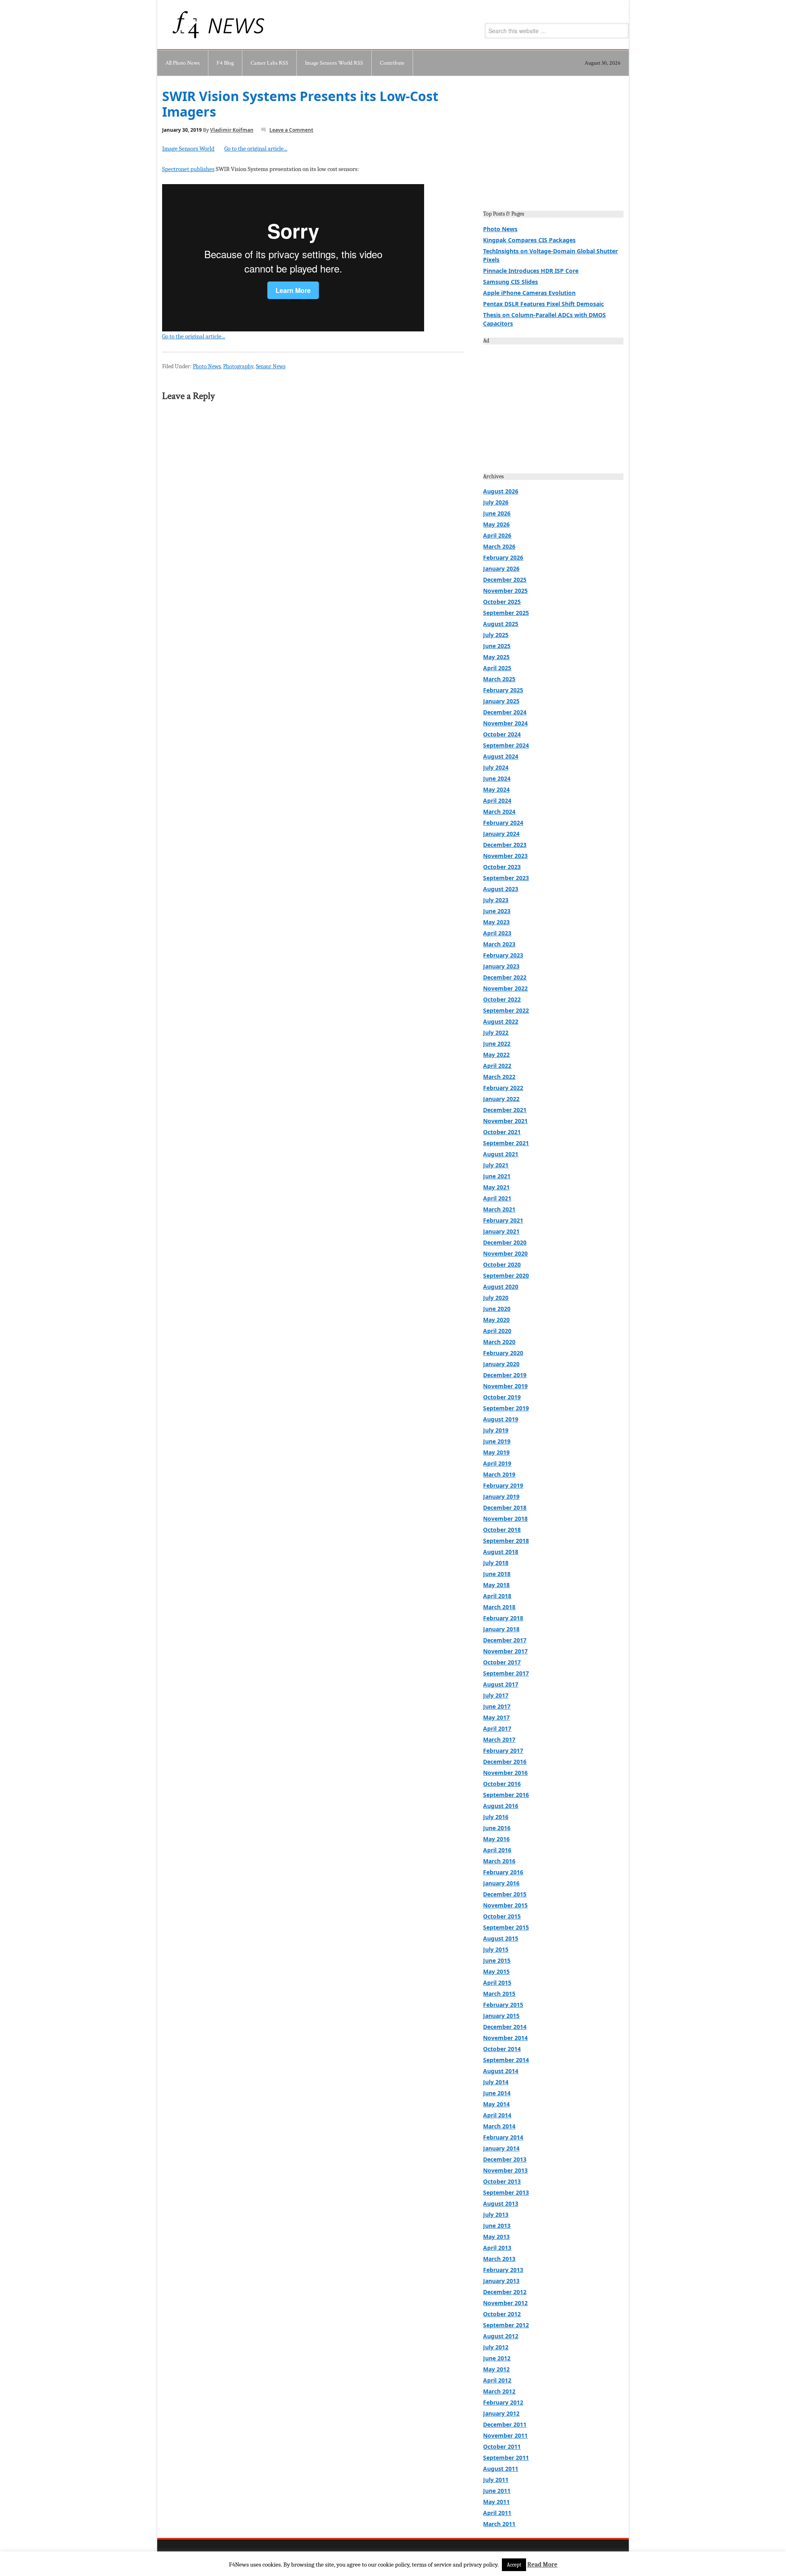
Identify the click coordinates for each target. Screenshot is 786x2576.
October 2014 (502, 2049)
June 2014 (497, 2093)
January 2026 (501, 569)
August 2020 (501, 1287)
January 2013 (501, 2281)
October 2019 (502, 1397)
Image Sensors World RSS (334, 63)
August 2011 (501, 2469)
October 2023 (502, 867)
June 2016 (497, 1828)
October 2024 (502, 734)
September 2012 (506, 2325)
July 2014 (496, 2082)
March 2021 (499, 1209)
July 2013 (496, 2215)
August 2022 (501, 1021)
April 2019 (497, 1463)
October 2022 (502, 999)
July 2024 (496, 767)
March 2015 (499, 1994)
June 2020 (497, 1309)
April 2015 (497, 1983)
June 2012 (497, 2358)
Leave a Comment (291, 130)
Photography (238, 366)
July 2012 (496, 2347)
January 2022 (501, 1099)
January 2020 (501, 1364)
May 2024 (496, 789)
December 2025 (505, 580)
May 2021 (496, 1187)
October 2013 (502, 2181)
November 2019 (505, 1386)
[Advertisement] (553, 146)
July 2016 (496, 1817)
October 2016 (502, 1784)
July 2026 (496, 502)
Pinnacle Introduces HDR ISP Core (531, 271)
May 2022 (496, 1055)
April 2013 (497, 2248)
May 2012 (496, 2369)
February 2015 (503, 2005)
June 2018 (497, 1574)
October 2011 (502, 2447)
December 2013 (505, 2159)
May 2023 (496, 922)
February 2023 (503, 955)
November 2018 (505, 1519)
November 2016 (505, 1773)
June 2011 (497, 2491)
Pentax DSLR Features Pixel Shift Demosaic (543, 304)
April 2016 (497, 1850)
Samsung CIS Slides (510, 282)
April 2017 (497, 1728)
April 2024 (497, 800)
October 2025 (502, 602)
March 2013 (499, 2259)
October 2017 (502, 1662)
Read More (542, 2565)
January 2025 (501, 701)
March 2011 (499, 2524)
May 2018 (496, 1585)
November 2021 (505, 1121)
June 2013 (497, 2226)
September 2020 (506, 1276)
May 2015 (496, 1971)
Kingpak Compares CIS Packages (529, 240)
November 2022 (505, 988)
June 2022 (497, 1044)
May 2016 (496, 1839)
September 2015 (506, 1927)
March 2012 (499, 2391)
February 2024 (503, 823)
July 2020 (496, 1298)
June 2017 (497, 1706)
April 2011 (497, 2513)
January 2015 (501, 2016)
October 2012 (502, 2314)
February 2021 (503, 1220)
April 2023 (497, 933)
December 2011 (505, 2424)
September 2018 (506, 1541)
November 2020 (505, 1253)
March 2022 (499, 1077)
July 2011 (496, 2480)
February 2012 (503, 2402)
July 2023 (496, 900)
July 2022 (496, 1032)
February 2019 (503, 1485)
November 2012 (505, 2303)
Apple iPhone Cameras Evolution (529, 293)
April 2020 (497, 1331)
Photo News (207, 366)
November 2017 (505, 1651)
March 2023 (499, 944)
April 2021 (497, 1198)
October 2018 (502, 1530)
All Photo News (183, 63)
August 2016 (501, 1806)
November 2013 (505, 2170)
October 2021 (502, 1132)
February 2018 (503, 1618)
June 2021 (497, 1176)
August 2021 (501, 1154)
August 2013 (501, 2203)
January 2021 (501, 1231)
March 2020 (499, 1342)
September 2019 (506, 1408)
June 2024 (497, 778)
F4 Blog (225, 63)
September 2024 (506, 745)
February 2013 (503, 2270)
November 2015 (505, 1905)
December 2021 (505, 1110)
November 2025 (505, 591)
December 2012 (505, 2292)
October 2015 (502, 1916)
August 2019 (501, 1419)
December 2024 (505, 712)
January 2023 (501, 966)
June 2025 (497, 646)
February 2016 (503, 1872)
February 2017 (503, 1751)
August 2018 (501, 1552)
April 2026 (497, 535)
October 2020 (502, 1264)
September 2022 (506, 1010)
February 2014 (503, 2137)
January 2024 (501, 834)
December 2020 (505, 1242)
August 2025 (501, 624)
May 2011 (496, 2502)
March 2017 (499, 1739)
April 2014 (497, 2115)
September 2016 (506, 1795)
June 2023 (497, 911)
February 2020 (503, 1353)
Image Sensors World (188, 149)
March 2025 (499, 679)
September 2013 (506, 2192)
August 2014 (501, 2071)
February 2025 (503, 690)
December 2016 (505, 1762)
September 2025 (506, 613)
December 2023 (505, 845)
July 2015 (496, 1949)
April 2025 (497, 668)
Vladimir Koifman (232, 130)
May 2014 (496, 2104)
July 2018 (496, 1563)
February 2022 (503, 1088)
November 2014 (505, 2038)
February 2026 (503, 557)
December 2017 (505, 1640)
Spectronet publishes (188, 169)
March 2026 (499, 546)
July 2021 (496, 1165)
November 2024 (505, 723)
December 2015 (505, 1894)
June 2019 (497, 1441)
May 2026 (496, 524)
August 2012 (501, 2336)
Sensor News (271, 366)
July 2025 (496, 635)
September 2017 (506, 1673)
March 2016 (499, 1861)
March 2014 (499, 2126)
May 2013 (496, 2237)
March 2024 (499, 812)
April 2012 (497, 2380)
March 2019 (499, 1474)
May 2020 (496, 1320)
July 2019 (496, 1430)
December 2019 (505, 1375)
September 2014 (506, 2060)
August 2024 (501, 756)
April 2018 (497, 1596)
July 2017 (496, 1695)
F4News (187, 25)
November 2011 (505, 2435)
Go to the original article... (256, 149)
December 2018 (505, 1508)
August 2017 (501, 1684)
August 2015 (501, 1938)
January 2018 (501, 1629)
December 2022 (505, 977)
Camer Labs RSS (269, 63)
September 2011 (506, 2458)
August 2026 (501, 491)
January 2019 (501, 1496)
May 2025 (496, 657)
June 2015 (497, 1960)
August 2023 (501, 889)
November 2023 (505, 856)
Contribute (392, 63)
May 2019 (496, 1452)
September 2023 (506, 878)
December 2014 (505, 2027)
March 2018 (499, 1607)
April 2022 (497, 1066)
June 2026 (497, 513)
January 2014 (501, 2148)
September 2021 (506, 1143)
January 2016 (501, 1883)
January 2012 (501, 2413)
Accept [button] (514, 2565)
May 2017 (496, 1717)
